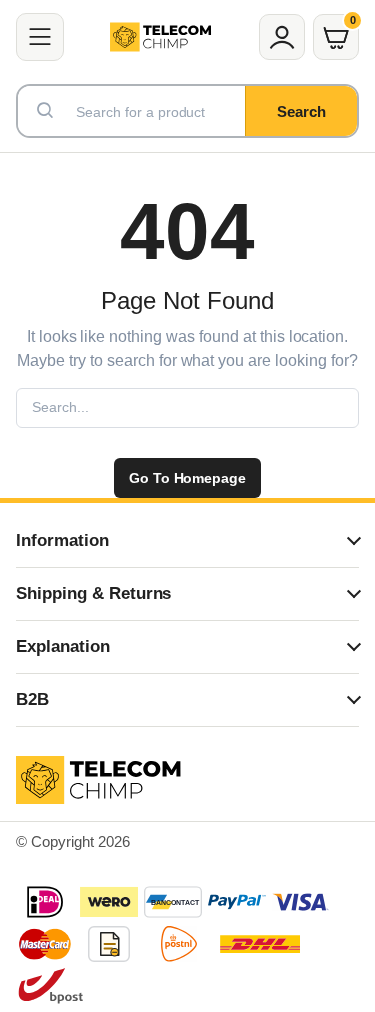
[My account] (282, 37)
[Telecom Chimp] (160, 37)
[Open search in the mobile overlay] (187, 111)
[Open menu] (40, 37)
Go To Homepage (188, 478)
